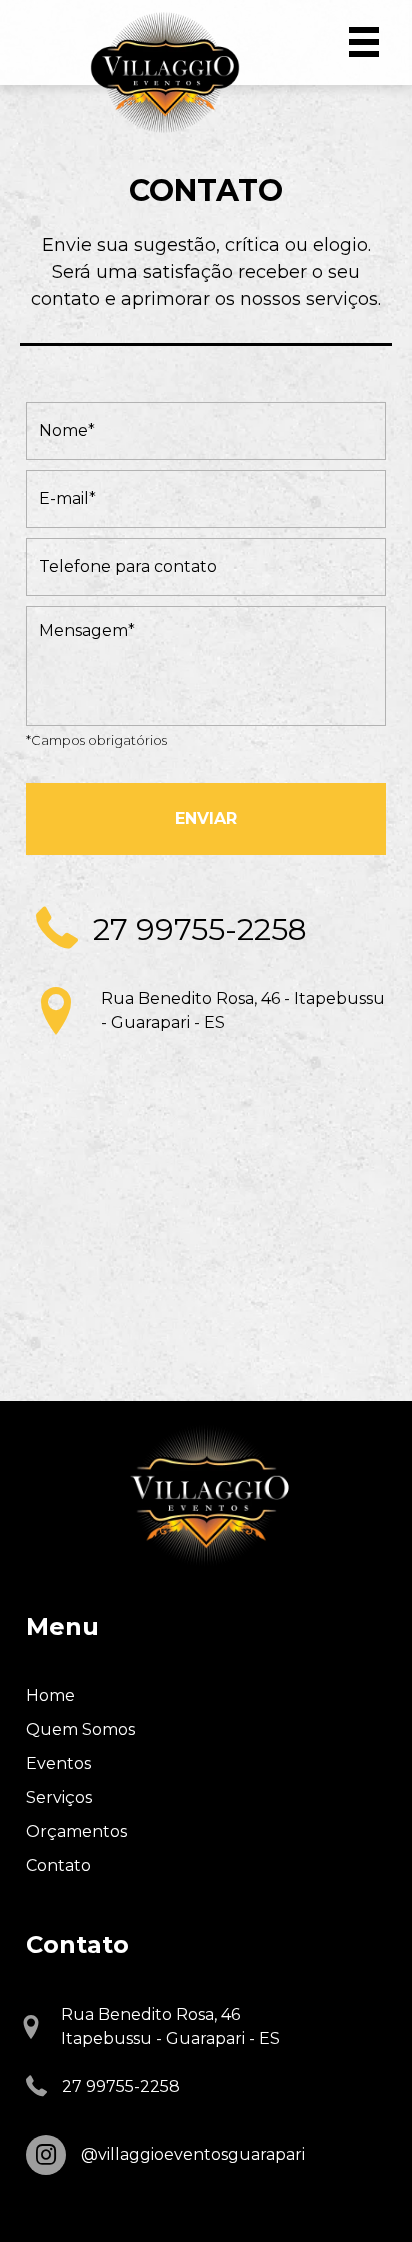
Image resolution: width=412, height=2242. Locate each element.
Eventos (58, 1763)
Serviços (59, 1797)
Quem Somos (80, 1729)
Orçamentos (76, 1831)
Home (50, 1695)
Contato (58, 1865)
